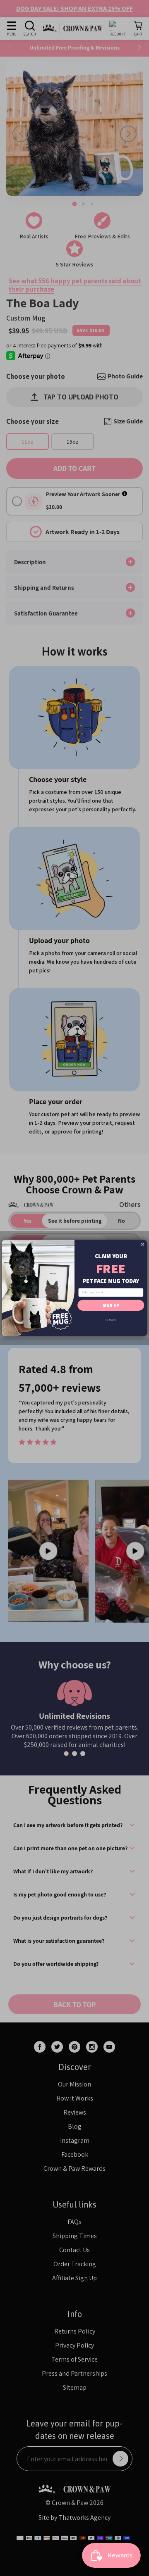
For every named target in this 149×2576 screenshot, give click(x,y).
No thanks (111, 1320)
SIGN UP (111, 1305)
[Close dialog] (143, 1244)
